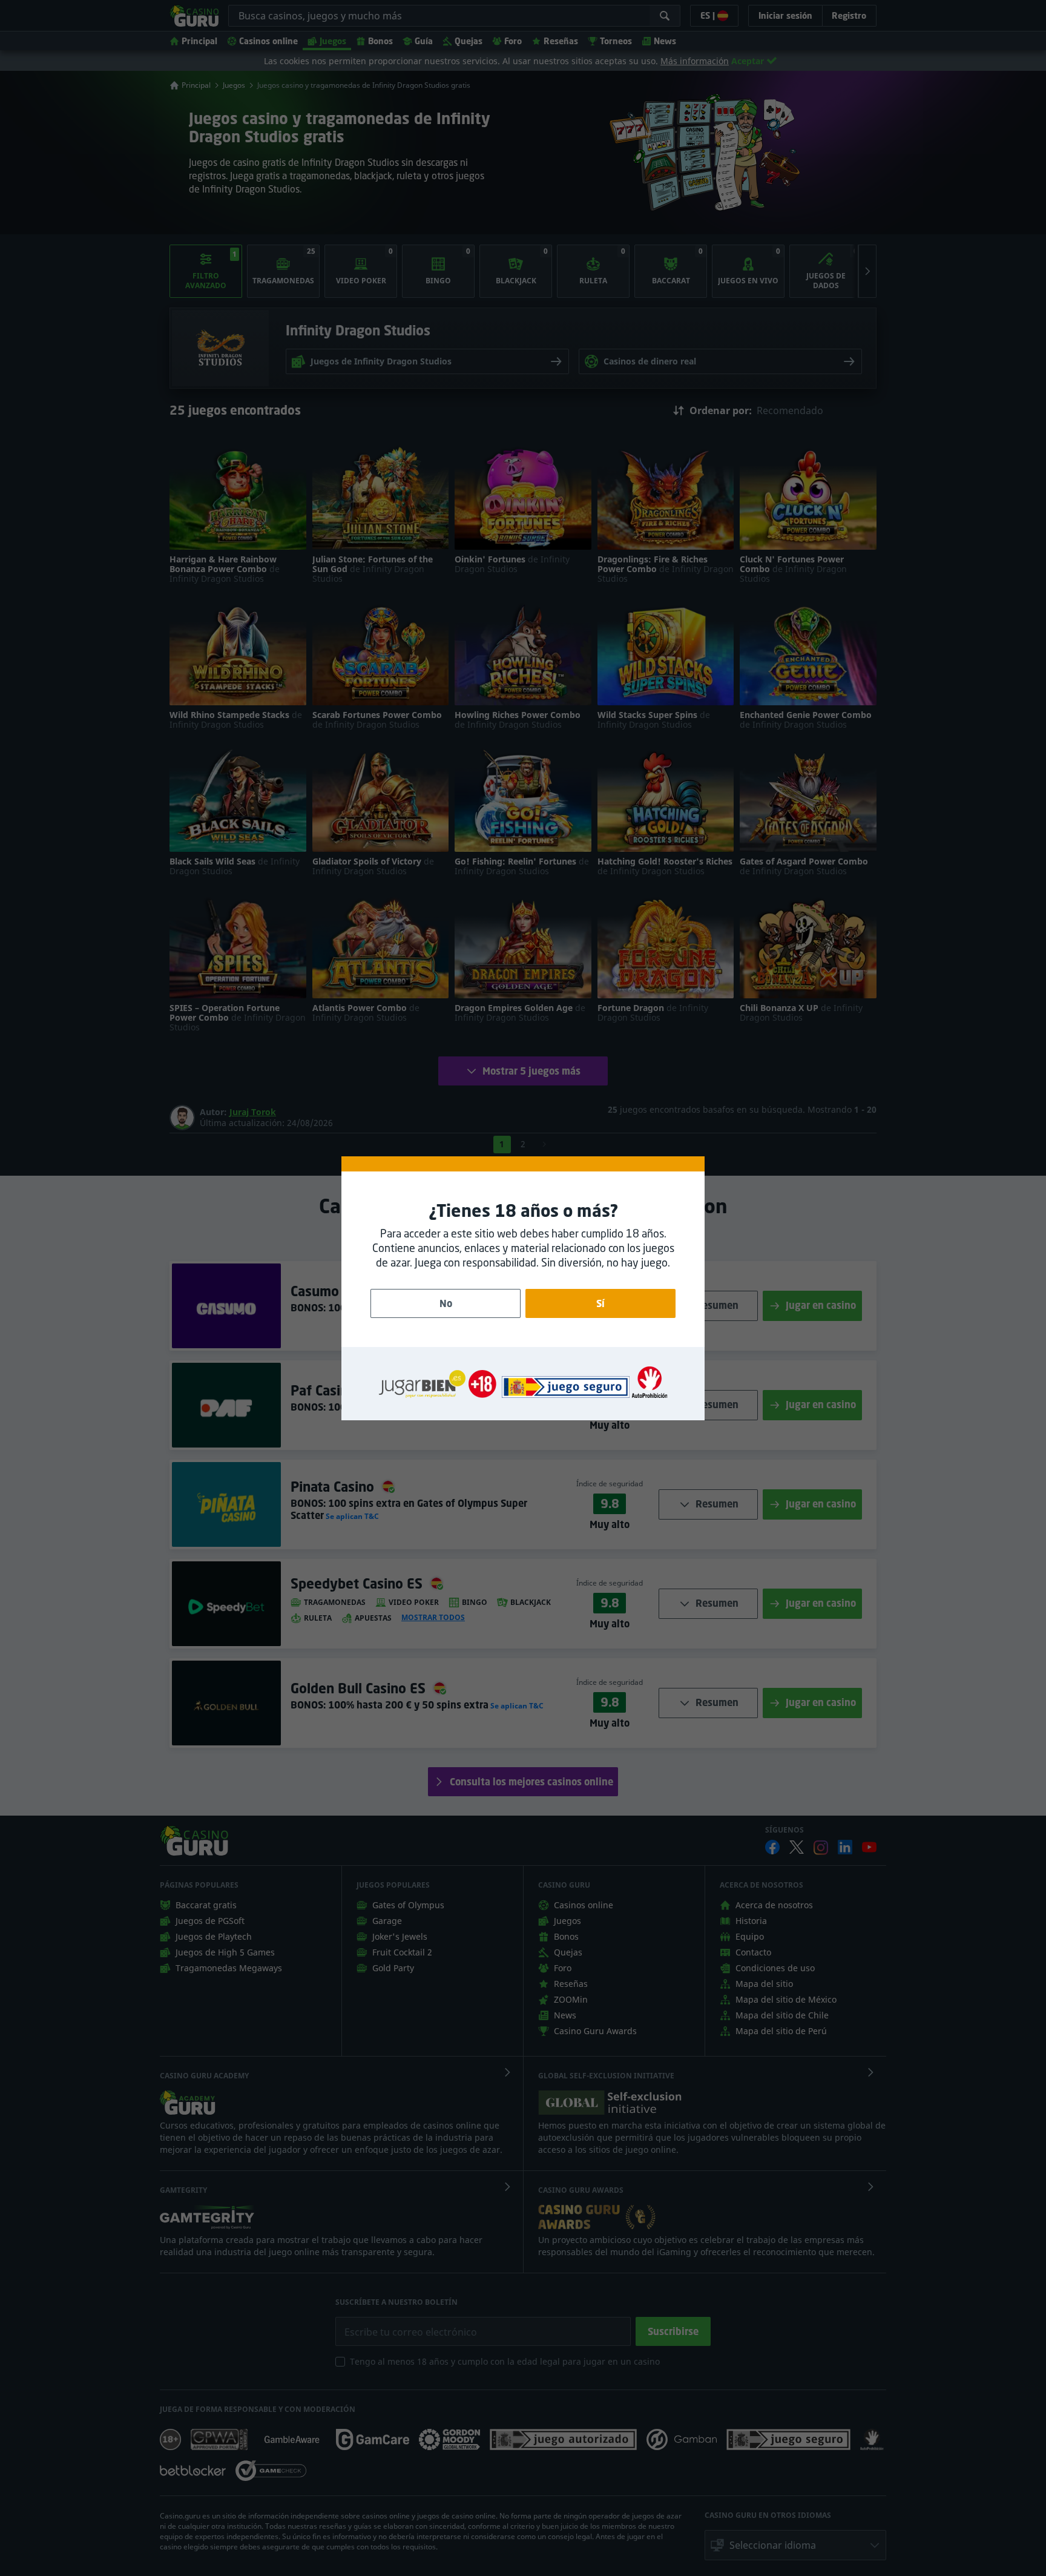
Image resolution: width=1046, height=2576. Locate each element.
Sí (600, 1303)
